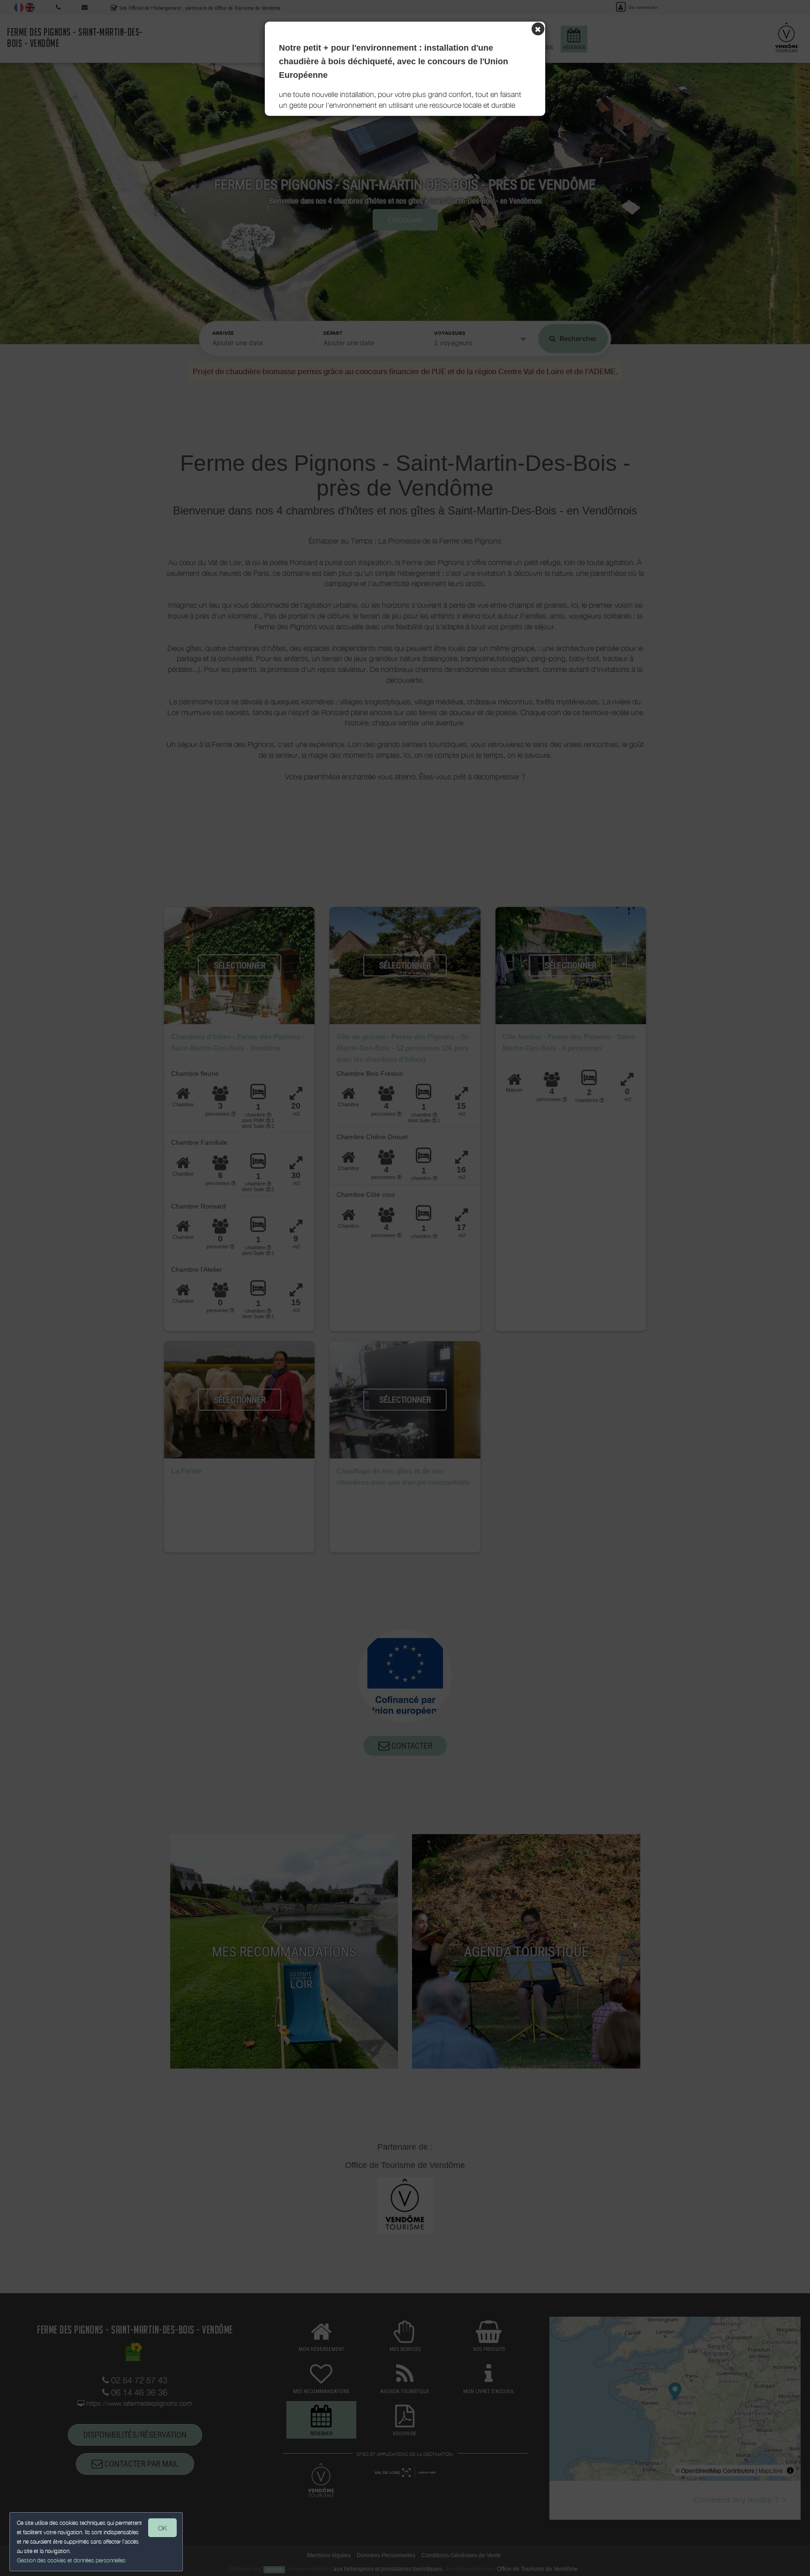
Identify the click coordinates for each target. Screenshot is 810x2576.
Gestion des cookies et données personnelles (71, 2560)
